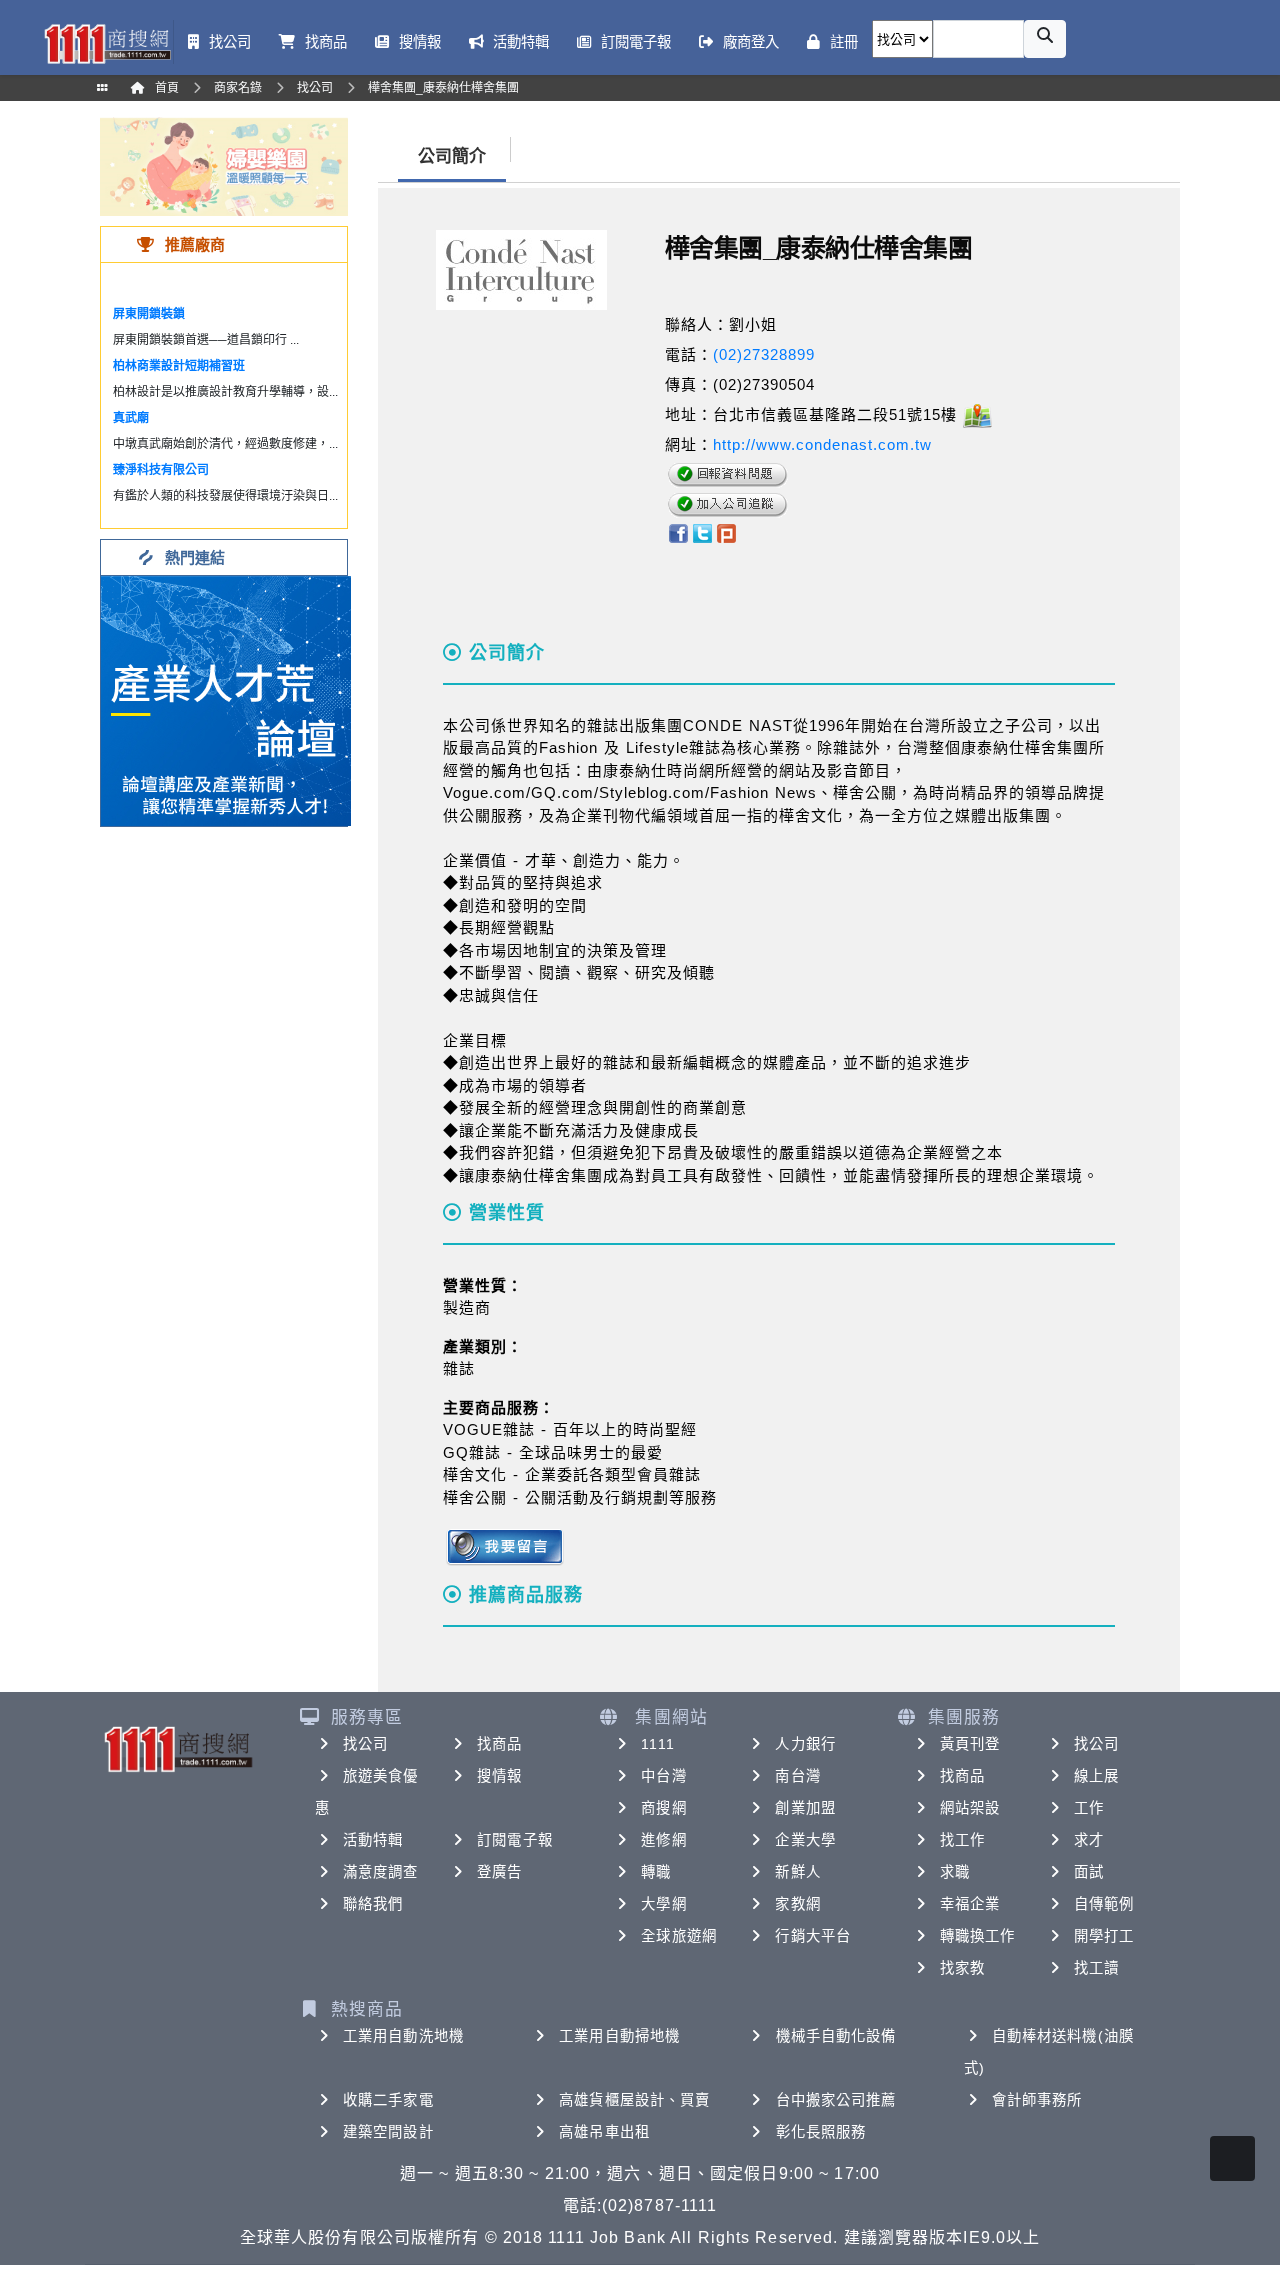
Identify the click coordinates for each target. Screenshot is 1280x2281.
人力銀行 (805, 1744)
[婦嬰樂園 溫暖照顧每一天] (224, 165)
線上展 (1096, 1776)
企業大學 (805, 1840)
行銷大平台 (813, 1936)
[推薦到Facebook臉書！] (677, 532)
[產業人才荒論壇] (226, 699)
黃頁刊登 (970, 1744)
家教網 (797, 1904)
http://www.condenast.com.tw (822, 444)
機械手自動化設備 (836, 2036)
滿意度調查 (381, 1872)
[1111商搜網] (107, 42)
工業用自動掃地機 (619, 2036)
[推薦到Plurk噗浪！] (727, 532)
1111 (657, 1744)
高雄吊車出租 (604, 2132)
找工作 (962, 1840)
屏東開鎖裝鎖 (149, 314)
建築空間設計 (388, 2132)
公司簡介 (452, 156)
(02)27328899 (764, 354)
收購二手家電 (388, 2100)
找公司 (365, 1744)
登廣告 (499, 1872)
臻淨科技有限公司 (161, 470)
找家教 (962, 1968)
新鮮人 (797, 1872)
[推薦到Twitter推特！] (702, 532)
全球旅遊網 (679, 1936)
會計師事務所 (1037, 2100)
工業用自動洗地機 (403, 2036)
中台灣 (663, 1776)
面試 (1089, 1872)
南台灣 (797, 1776)
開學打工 (1104, 1936)
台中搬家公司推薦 (836, 2100)
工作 (1089, 1808)
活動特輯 (373, 1840)
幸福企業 (970, 1904)
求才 (1089, 1840)
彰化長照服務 (821, 2132)
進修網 (663, 1840)
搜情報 (499, 1776)
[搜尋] (1045, 39)
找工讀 (1096, 1968)
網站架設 (970, 1808)
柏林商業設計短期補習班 (179, 366)
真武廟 (131, 418)
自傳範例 (1104, 1904)
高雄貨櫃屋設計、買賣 (634, 2100)
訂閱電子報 (515, 1840)
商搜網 (663, 1808)
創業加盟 (805, 1808)
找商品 (499, 1744)
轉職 (656, 1872)
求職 (955, 1872)
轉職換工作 (978, 1936)
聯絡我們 (373, 1904)
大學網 (663, 1904)
